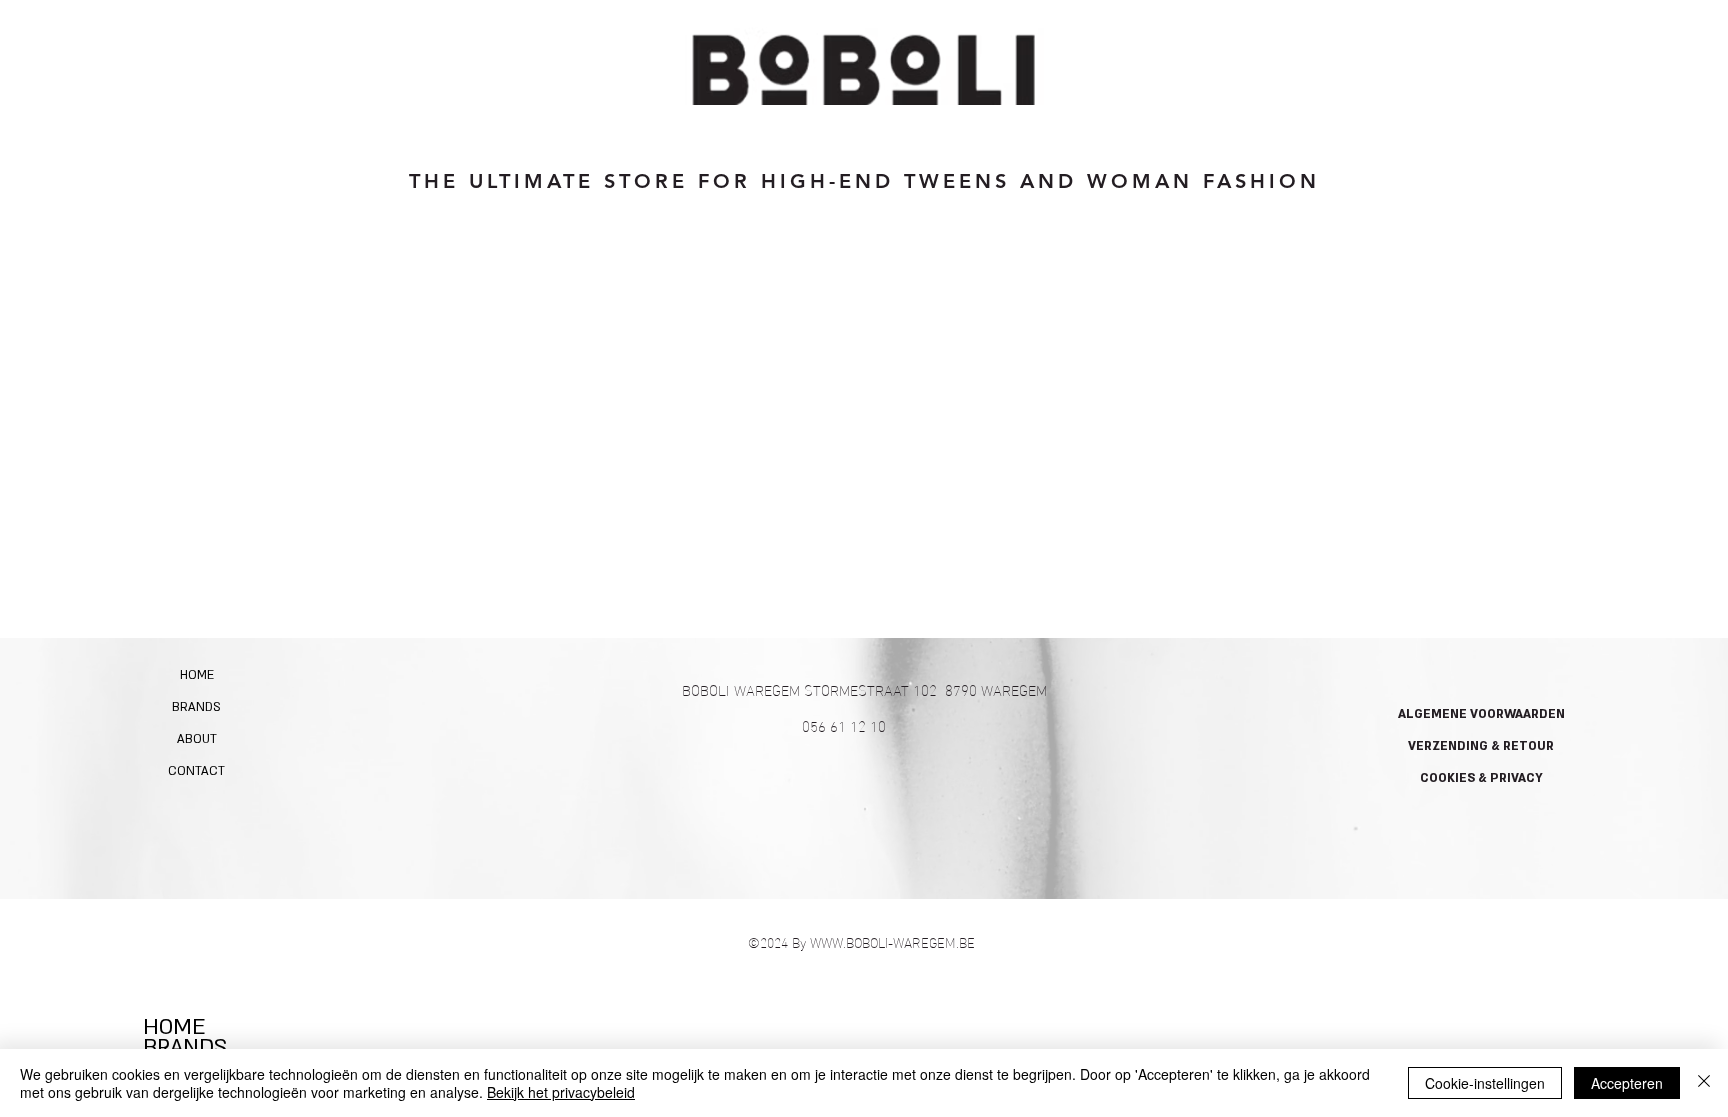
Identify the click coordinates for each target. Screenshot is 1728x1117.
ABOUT (197, 739)
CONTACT (196, 771)
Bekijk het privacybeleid (561, 1092)
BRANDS (196, 707)
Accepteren (1627, 1083)
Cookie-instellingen (1485, 1083)
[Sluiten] (1704, 1083)
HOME (197, 675)
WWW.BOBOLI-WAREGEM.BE (892, 941)
